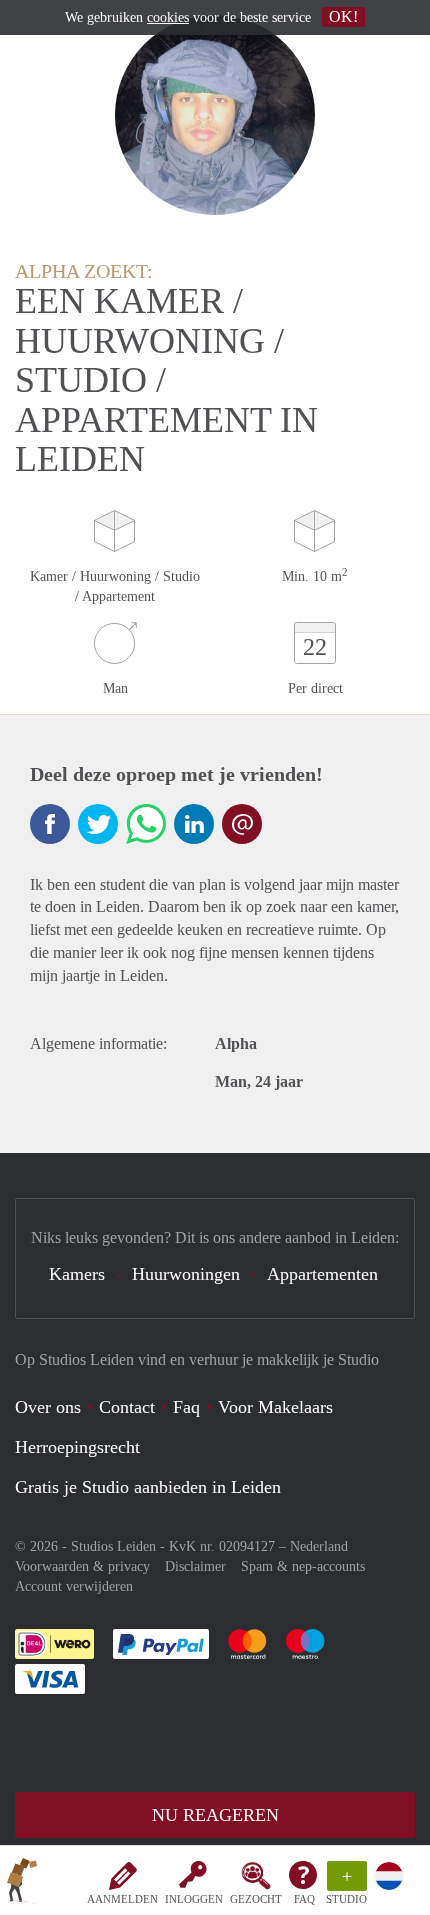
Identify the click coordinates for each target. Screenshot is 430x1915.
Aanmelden (122, 1899)
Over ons (48, 1407)
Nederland (319, 1546)
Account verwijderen (74, 1586)
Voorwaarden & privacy (82, 1566)
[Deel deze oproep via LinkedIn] (194, 824)
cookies (168, 17)
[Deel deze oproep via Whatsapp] (146, 824)
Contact (127, 1407)
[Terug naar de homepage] (22, 1884)
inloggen (194, 1899)
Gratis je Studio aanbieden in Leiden (148, 1487)
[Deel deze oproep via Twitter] (98, 824)
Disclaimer (195, 1566)
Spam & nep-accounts (303, 1566)
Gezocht (256, 1899)
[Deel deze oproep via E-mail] (242, 824)
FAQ (304, 1899)
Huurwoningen (186, 1274)
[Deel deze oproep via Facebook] (50, 824)
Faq (186, 1407)
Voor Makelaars (275, 1407)
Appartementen (322, 1274)
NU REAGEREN (215, 1815)
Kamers (77, 1274)
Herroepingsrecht (77, 1447)
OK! (343, 16)
